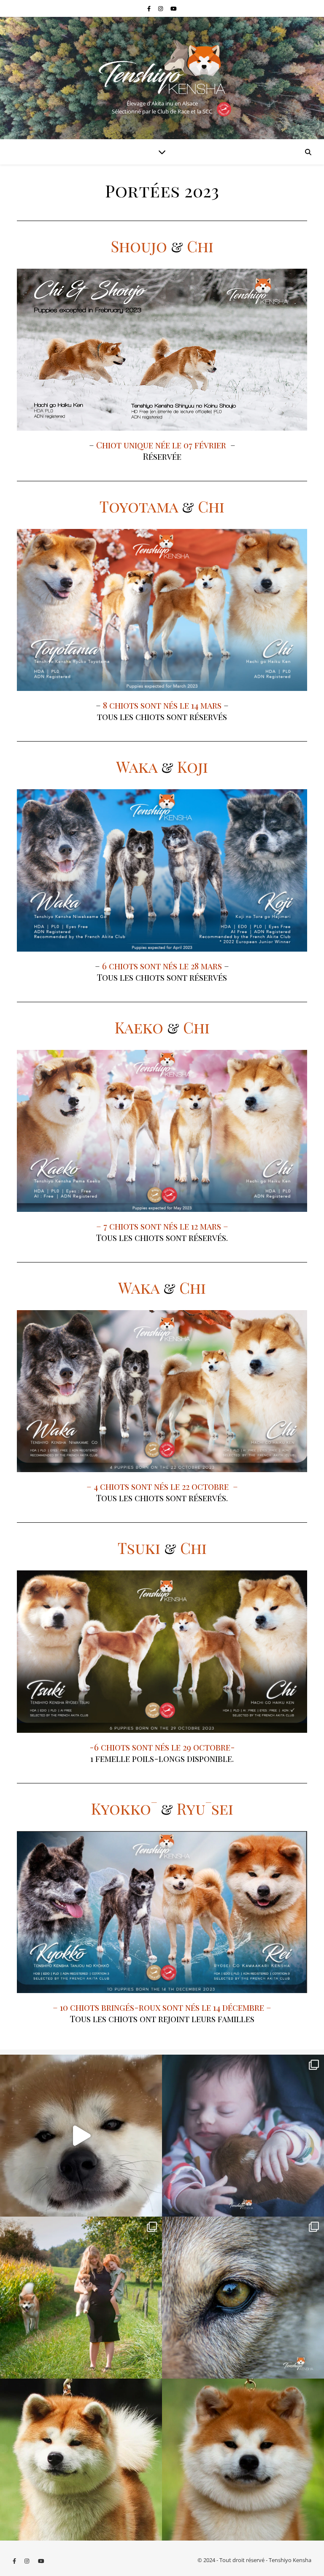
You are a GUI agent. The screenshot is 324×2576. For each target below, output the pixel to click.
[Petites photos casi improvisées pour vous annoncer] (81, 2298)
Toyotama (139, 506)
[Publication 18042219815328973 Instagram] (81, 2136)
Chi (200, 246)
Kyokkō (124, 1808)
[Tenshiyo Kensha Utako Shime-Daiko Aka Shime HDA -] (81, 2460)
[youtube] (174, 8)
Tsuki (139, 1548)
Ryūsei (205, 1808)
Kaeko (139, 1027)
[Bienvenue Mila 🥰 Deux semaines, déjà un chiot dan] (243, 2136)
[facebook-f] (150, 8)
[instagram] (161, 8)
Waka (137, 766)
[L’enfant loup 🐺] (243, 2298)
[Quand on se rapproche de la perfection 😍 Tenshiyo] (243, 2460)
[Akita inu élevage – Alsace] (162, 67)
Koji (193, 766)
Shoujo (139, 246)
